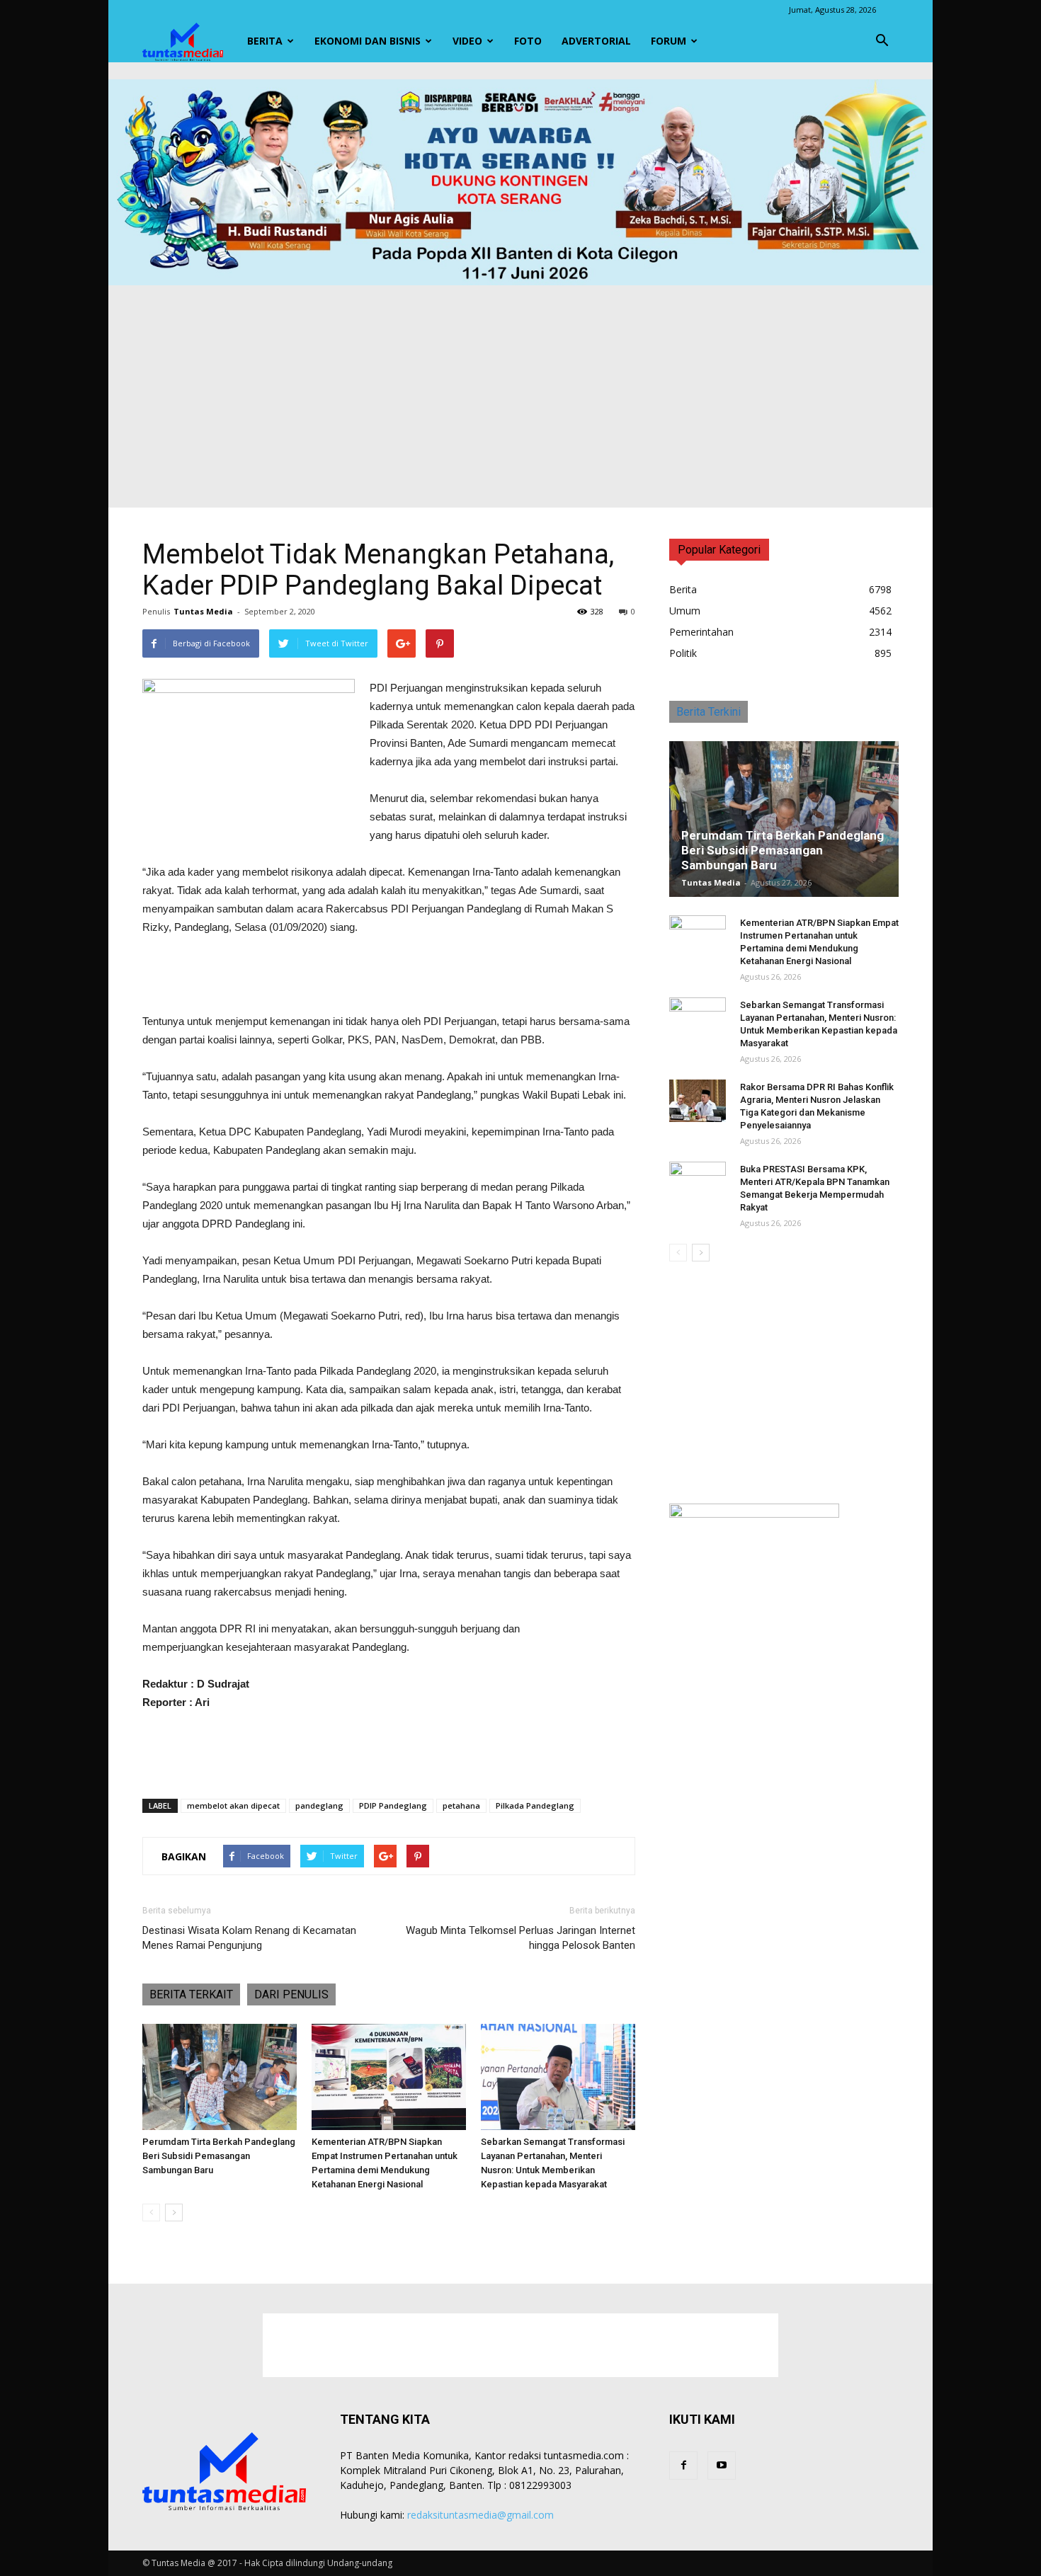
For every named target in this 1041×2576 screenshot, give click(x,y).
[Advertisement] (520, 391)
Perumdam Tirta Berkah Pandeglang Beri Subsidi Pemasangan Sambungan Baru (219, 2156)
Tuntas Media (203, 611)
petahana (461, 1805)
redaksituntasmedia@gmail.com (480, 2515)
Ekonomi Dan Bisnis (368, 41)
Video (467, 41)
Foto (528, 41)
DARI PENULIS (291, 1994)
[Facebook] (683, 2466)
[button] (882, 41)
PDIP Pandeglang (393, 1805)
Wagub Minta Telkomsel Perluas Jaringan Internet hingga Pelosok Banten (520, 1938)
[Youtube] (722, 2466)
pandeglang (319, 1805)
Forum (669, 41)
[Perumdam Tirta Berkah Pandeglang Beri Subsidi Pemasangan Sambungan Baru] (220, 2077)
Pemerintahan (701, 632)
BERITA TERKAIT (191, 1994)
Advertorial (596, 41)
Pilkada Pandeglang (535, 1805)
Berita (265, 41)
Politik (683, 653)
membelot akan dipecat (233, 1805)
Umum (685, 611)
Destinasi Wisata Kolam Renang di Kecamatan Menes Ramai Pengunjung (249, 1938)
